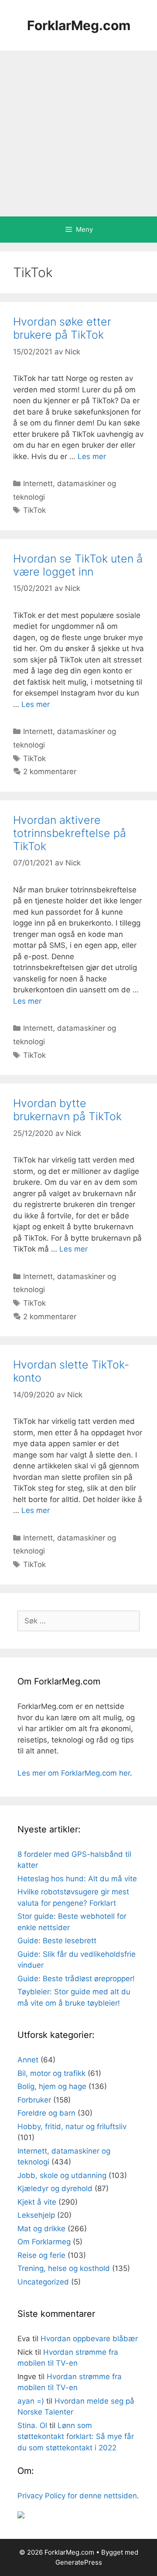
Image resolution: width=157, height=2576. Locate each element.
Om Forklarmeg (44, 2242)
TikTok (34, 510)
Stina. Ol (32, 2425)
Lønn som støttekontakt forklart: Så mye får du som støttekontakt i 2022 (76, 2437)
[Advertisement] (78, 134)
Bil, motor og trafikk (51, 2073)
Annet (28, 2060)
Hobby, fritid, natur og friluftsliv (72, 2127)
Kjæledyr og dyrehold (55, 2188)
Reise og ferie (41, 2255)
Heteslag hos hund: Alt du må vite (77, 1879)
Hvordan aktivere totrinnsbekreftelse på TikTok (70, 833)
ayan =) (31, 2401)
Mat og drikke (41, 2229)
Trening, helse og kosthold (64, 2268)
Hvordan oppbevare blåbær (89, 2339)
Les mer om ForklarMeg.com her (74, 1773)
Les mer (92, 456)
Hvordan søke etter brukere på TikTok (62, 328)
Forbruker (34, 2100)
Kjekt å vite (37, 2202)
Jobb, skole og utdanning (62, 2175)
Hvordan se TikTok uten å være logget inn (78, 565)
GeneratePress (79, 2562)
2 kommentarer (50, 772)
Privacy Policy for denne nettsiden (77, 2496)
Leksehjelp (36, 2215)
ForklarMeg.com (79, 25)
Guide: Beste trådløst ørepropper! (76, 1979)
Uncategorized (43, 2282)
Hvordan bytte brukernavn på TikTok (67, 1110)
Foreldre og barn (46, 2113)
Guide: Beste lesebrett (57, 1941)
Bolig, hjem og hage (52, 2086)
